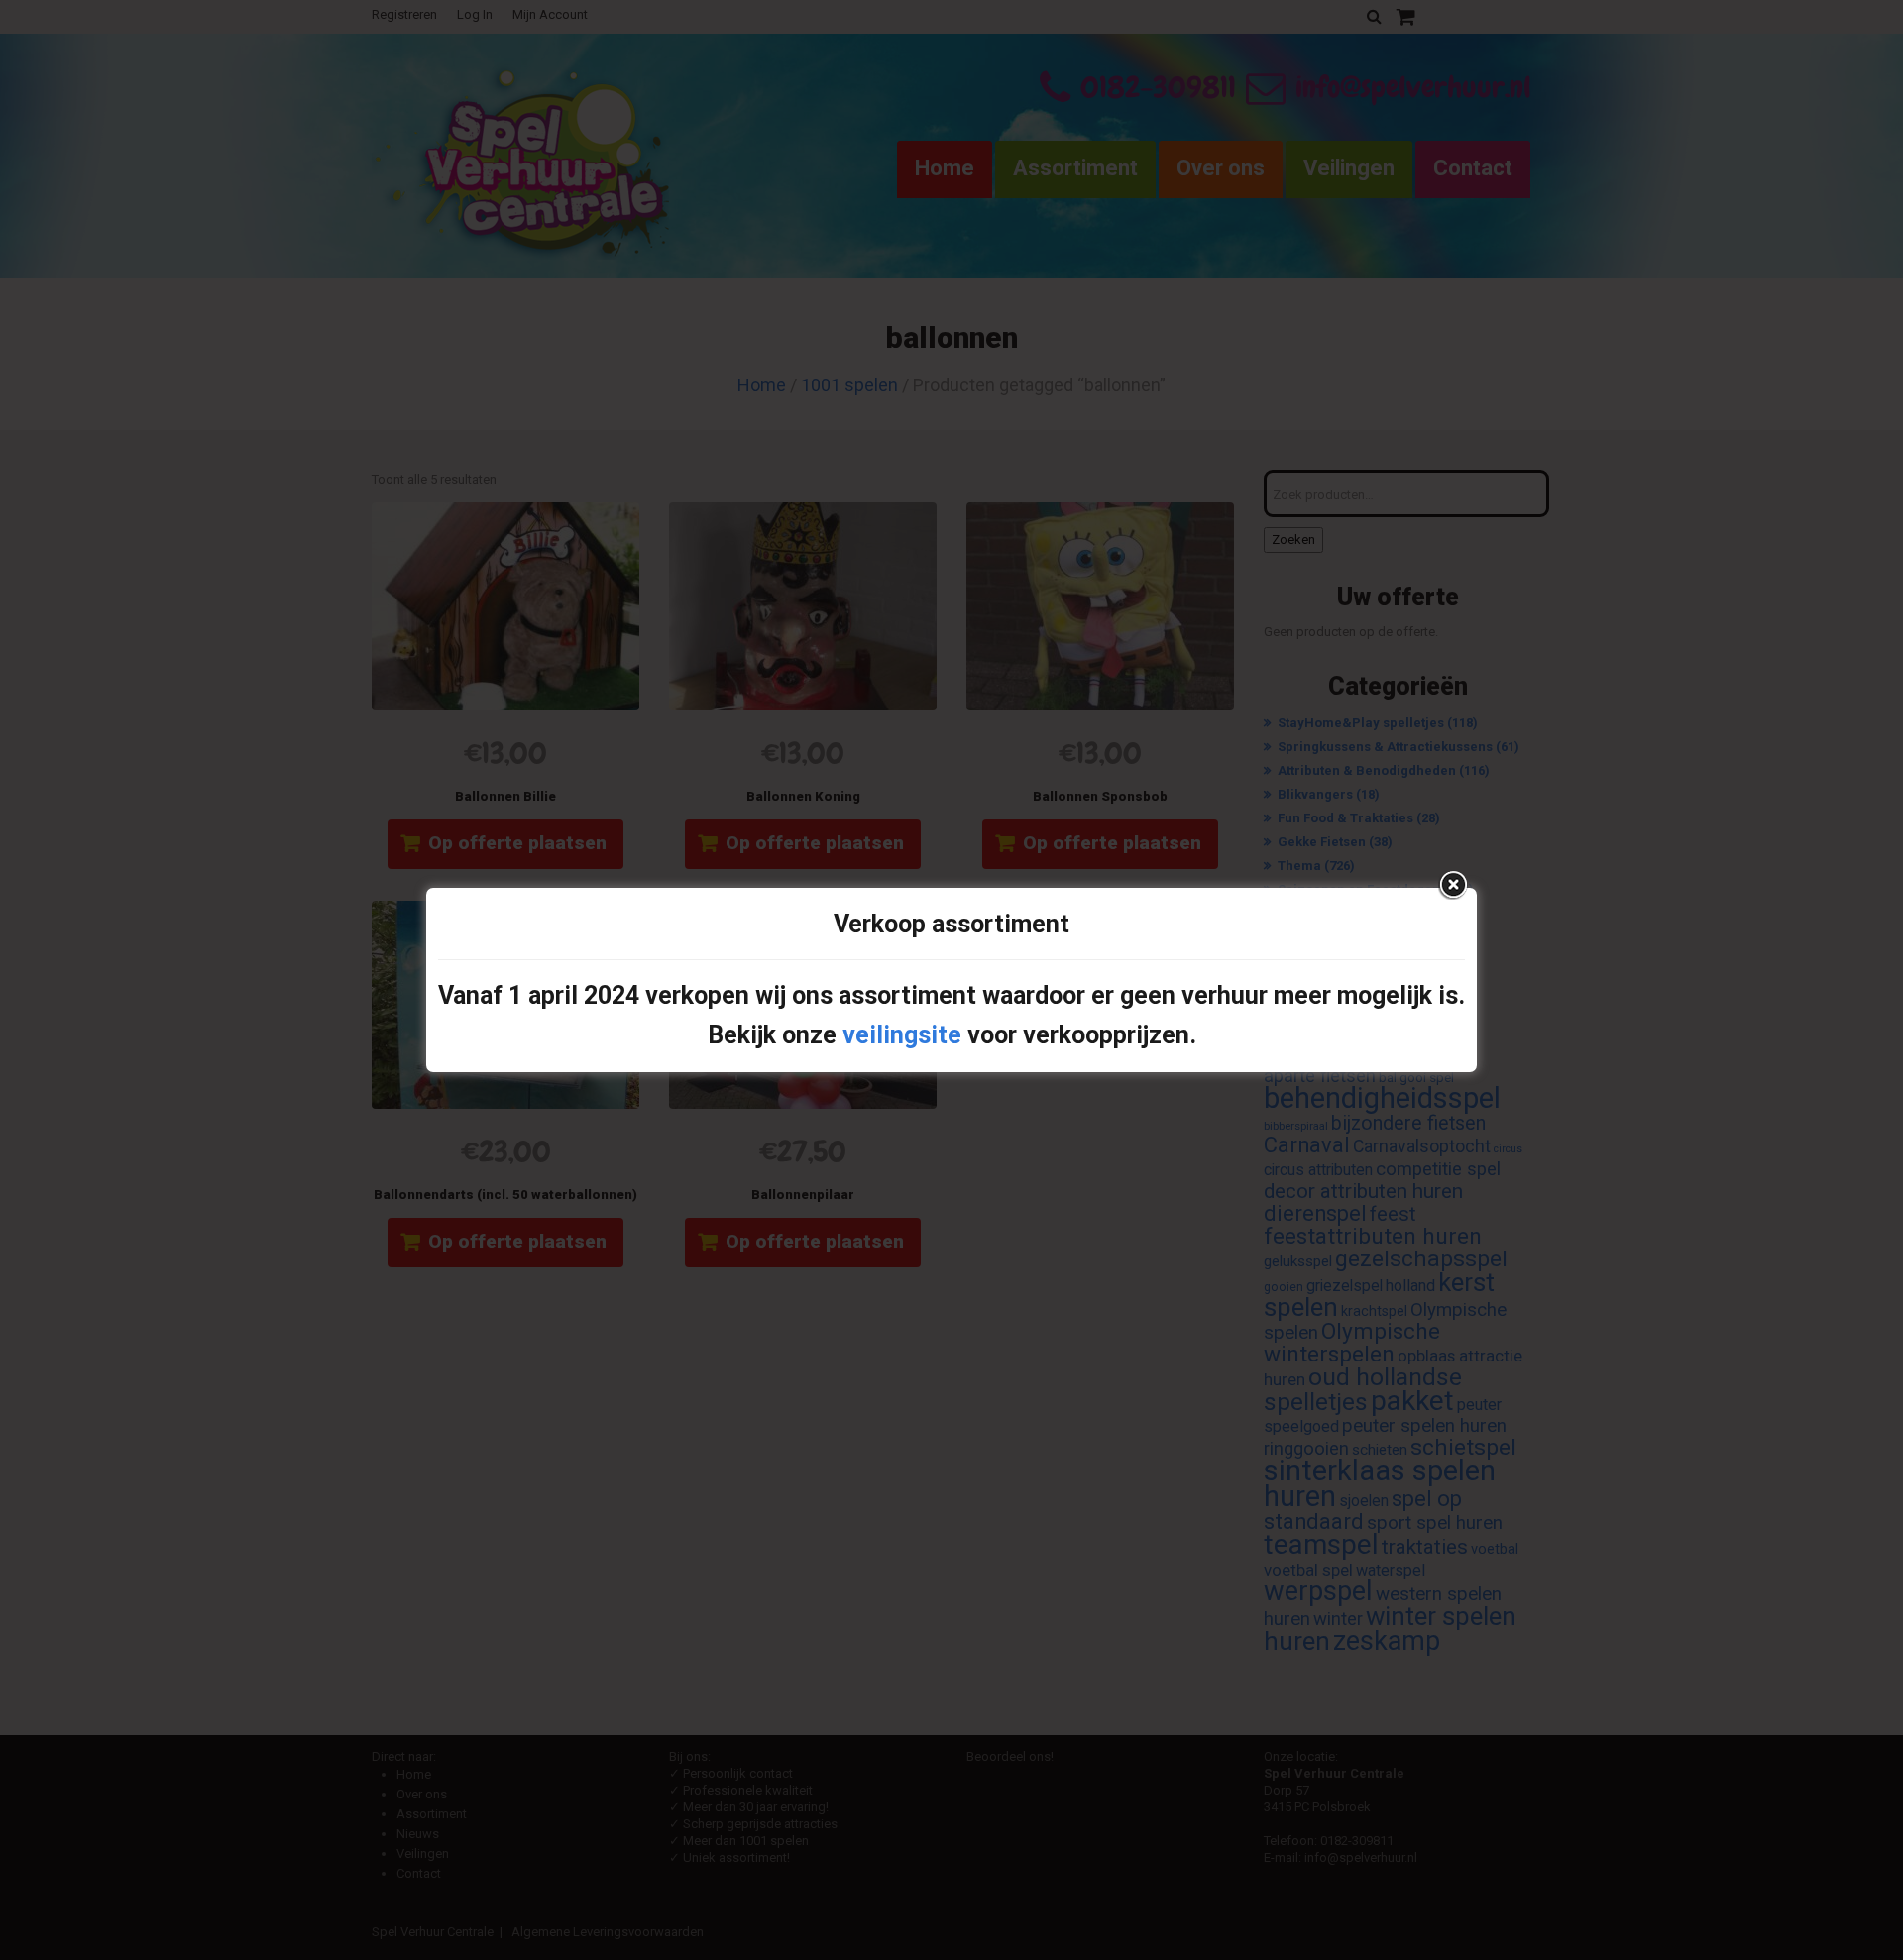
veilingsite (902, 1035)
